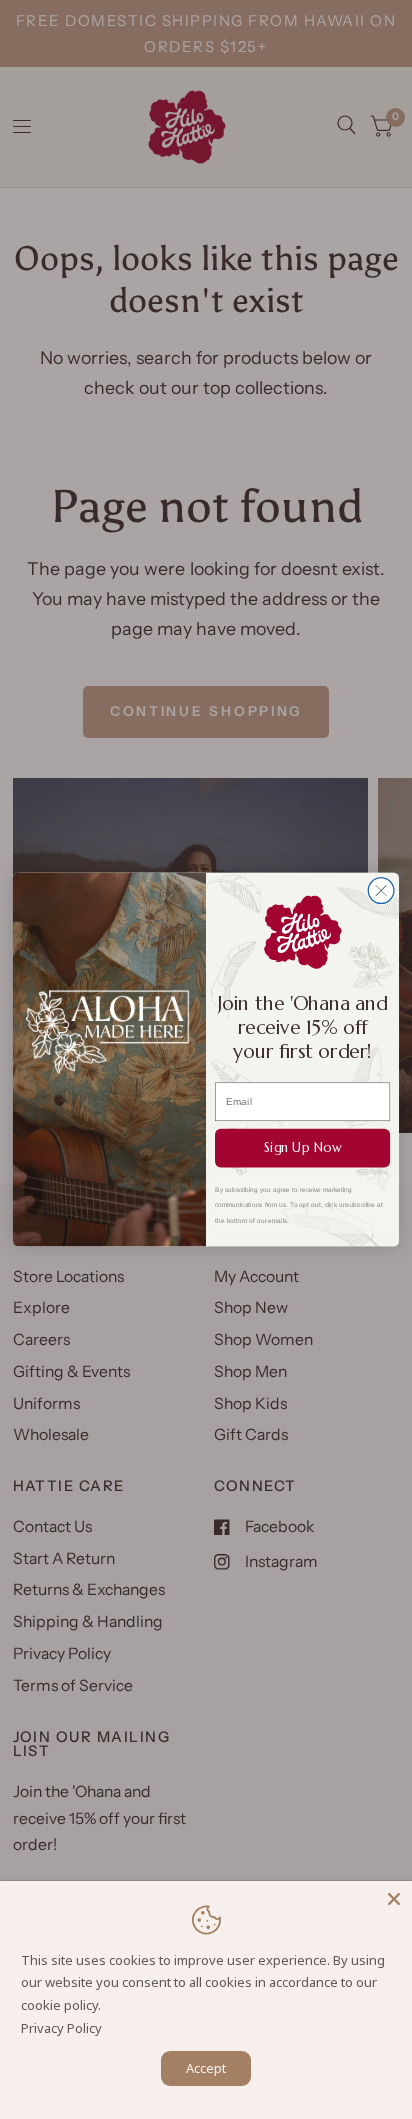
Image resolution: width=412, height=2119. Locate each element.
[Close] (394, 1899)
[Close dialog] (381, 891)
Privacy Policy (61, 2028)
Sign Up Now (302, 1148)
